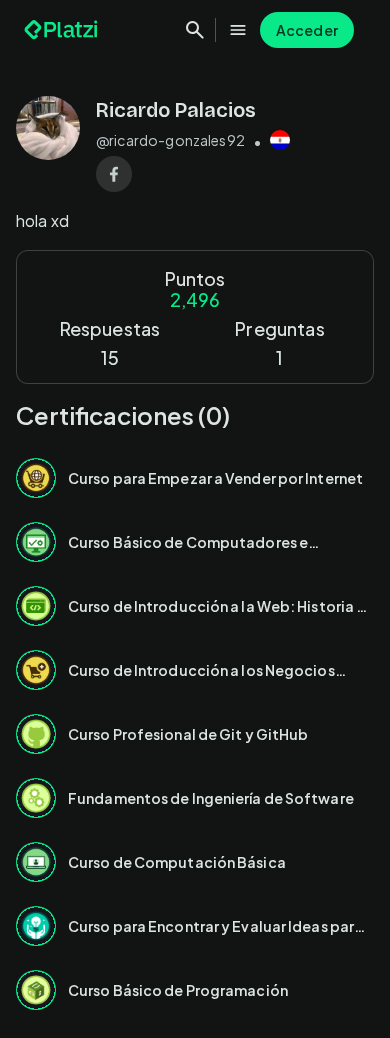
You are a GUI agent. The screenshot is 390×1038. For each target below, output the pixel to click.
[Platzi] (63, 30)
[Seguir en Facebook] (114, 174)
